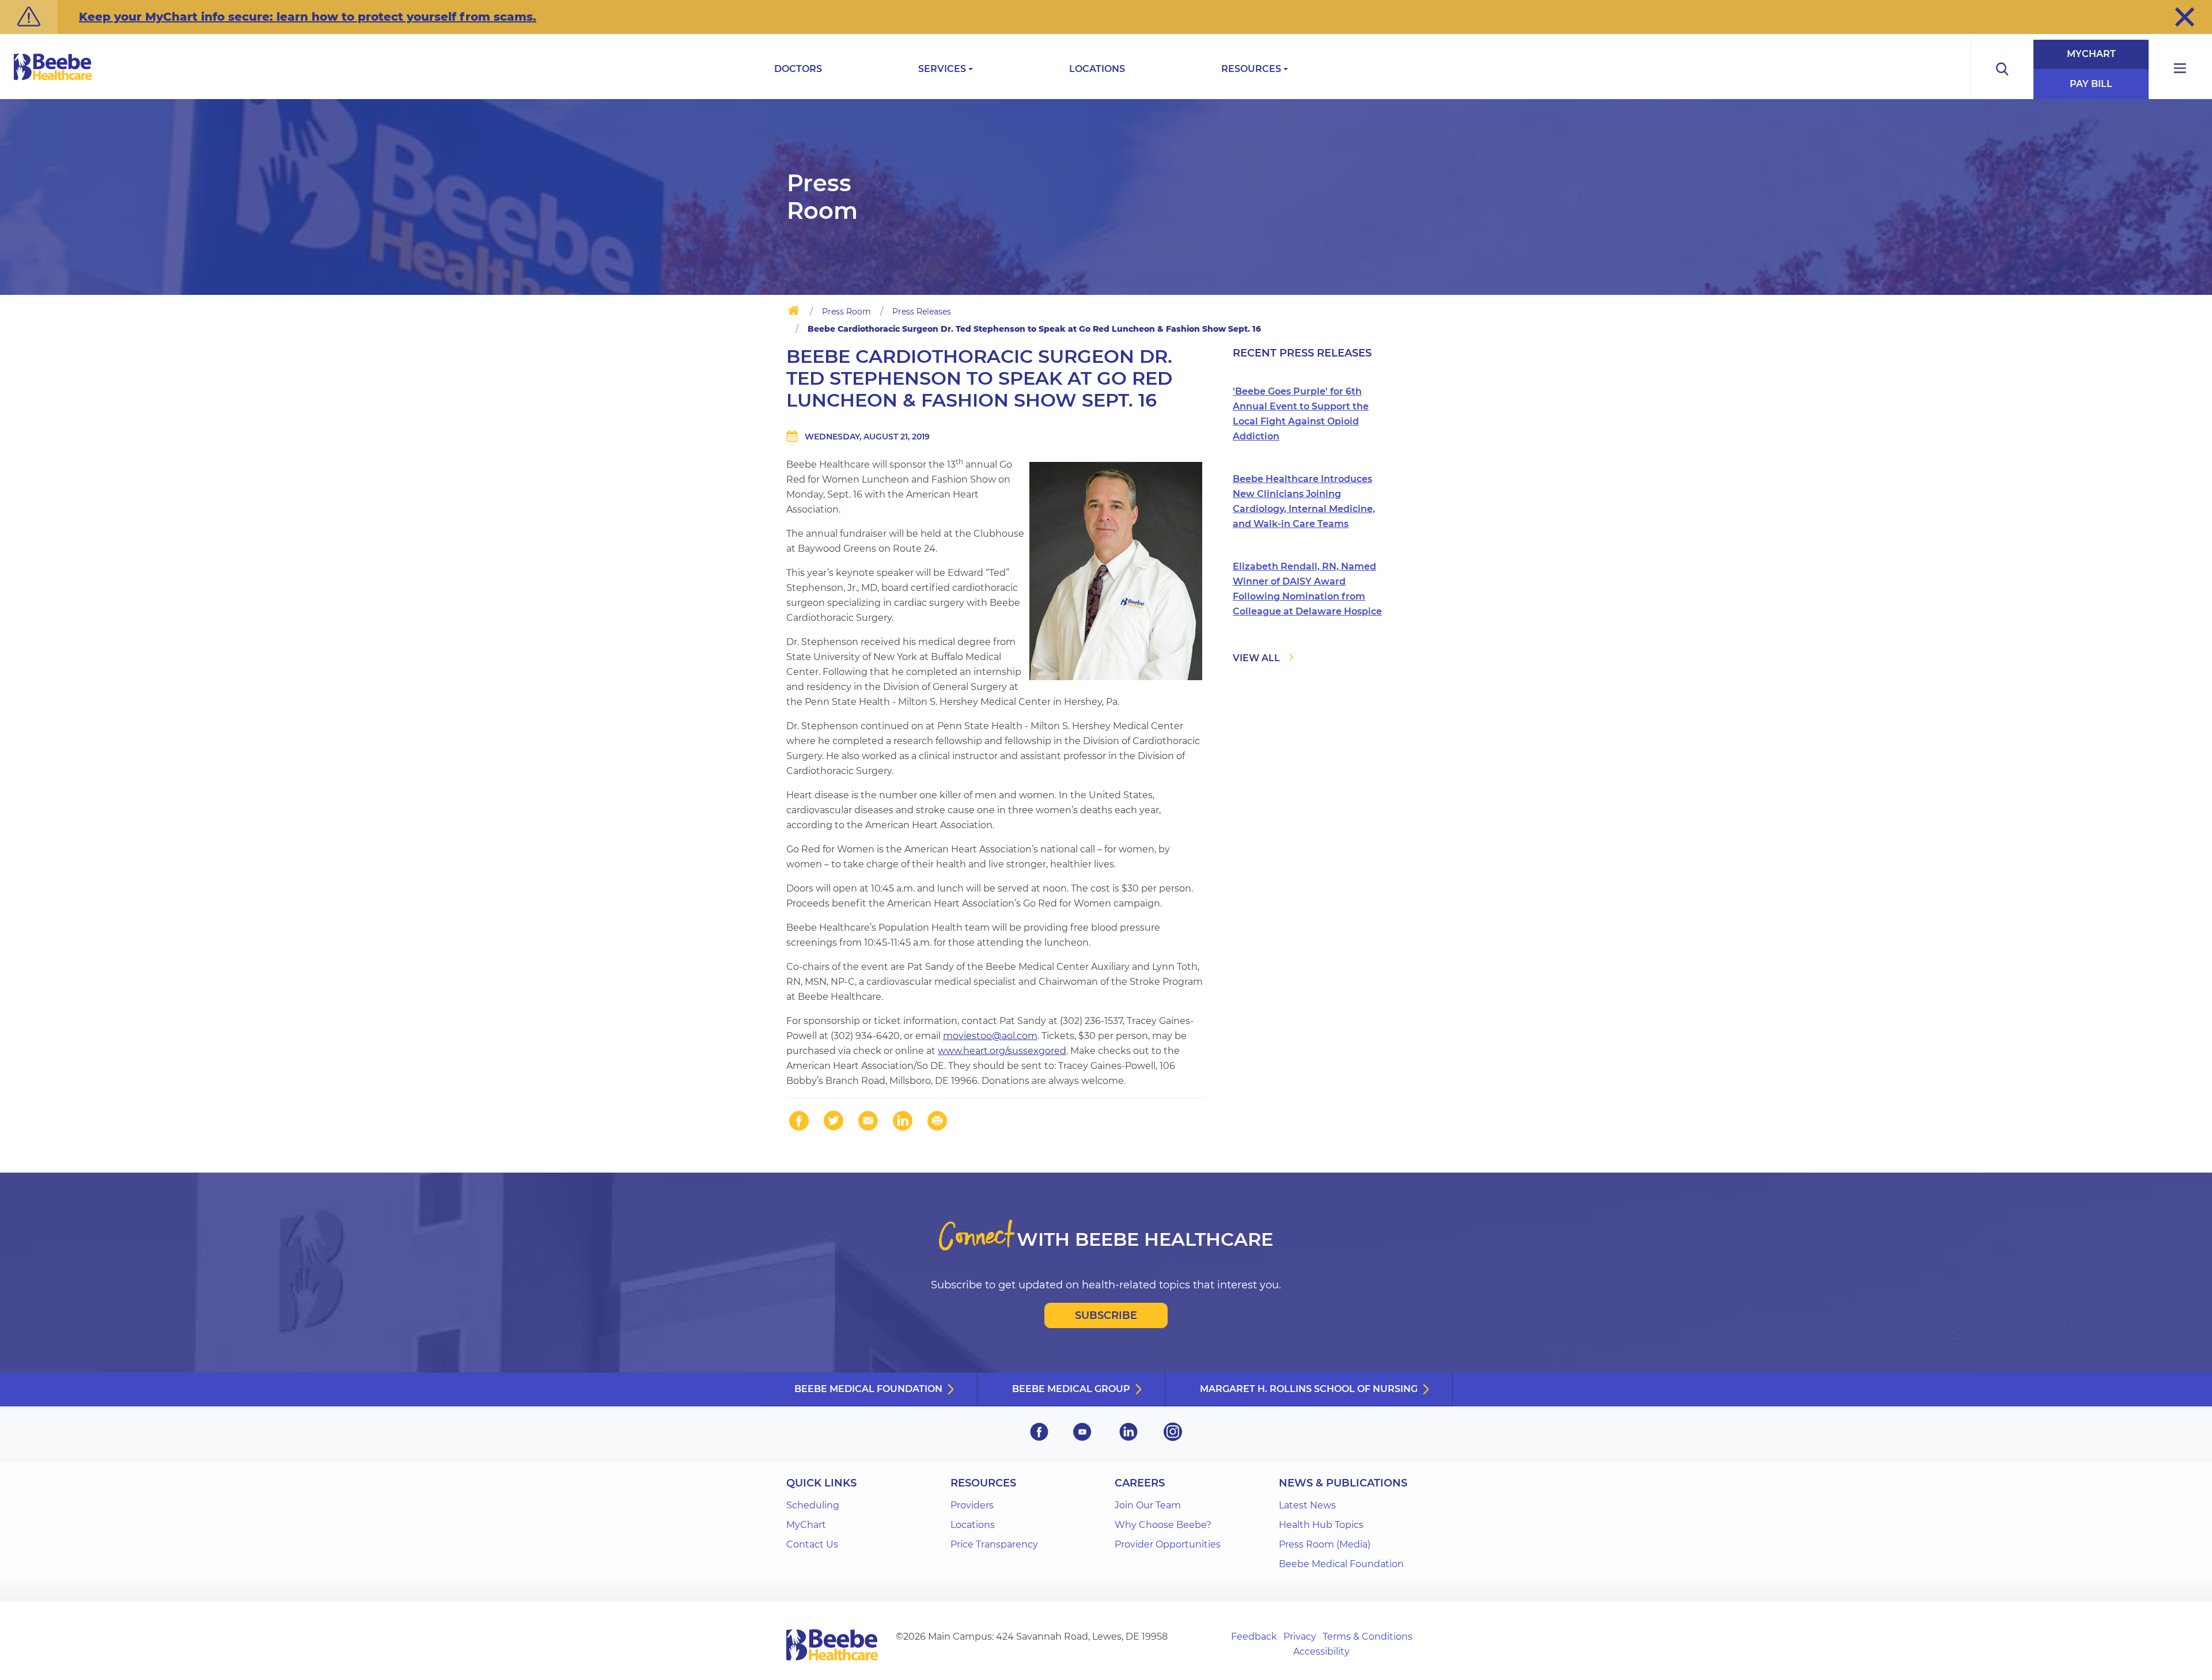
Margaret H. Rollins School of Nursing (1309, 1389)
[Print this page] (937, 1121)
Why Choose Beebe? (1163, 1525)
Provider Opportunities (1168, 1544)
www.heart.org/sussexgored (1002, 1051)
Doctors (798, 69)
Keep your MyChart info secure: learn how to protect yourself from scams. (308, 17)
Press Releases (922, 312)
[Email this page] (868, 1121)
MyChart (2091, 54)
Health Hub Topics (1321, 1525)
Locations (1097, 69)
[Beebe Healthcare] (53, 80)
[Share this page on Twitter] (834, 1121)
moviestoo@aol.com (990, 1036)
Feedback (1254, 1637)
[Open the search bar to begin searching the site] (2002, 69)
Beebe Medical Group (1071, 1389)
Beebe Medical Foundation (868, 1389)
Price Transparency (994, 1544)
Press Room (846, 312)
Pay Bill (2091, 84)
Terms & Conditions (1368, 1637)
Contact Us (812, 1544)
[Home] (793, 313)
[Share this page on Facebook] (799, 1121)
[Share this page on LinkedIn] (903, 1121)
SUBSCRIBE (1106, 1315)
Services (942, 69)
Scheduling (813, 1505)
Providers (972, 1505)
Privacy (1300, 1637)
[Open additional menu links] (2180, 69)
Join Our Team (1148, 1505)
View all (1256, 658)
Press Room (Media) (1325, 1544)
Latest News (1307, 1505)
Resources (1251, 69)
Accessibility (1321, 1651)
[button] (2185, 17)
